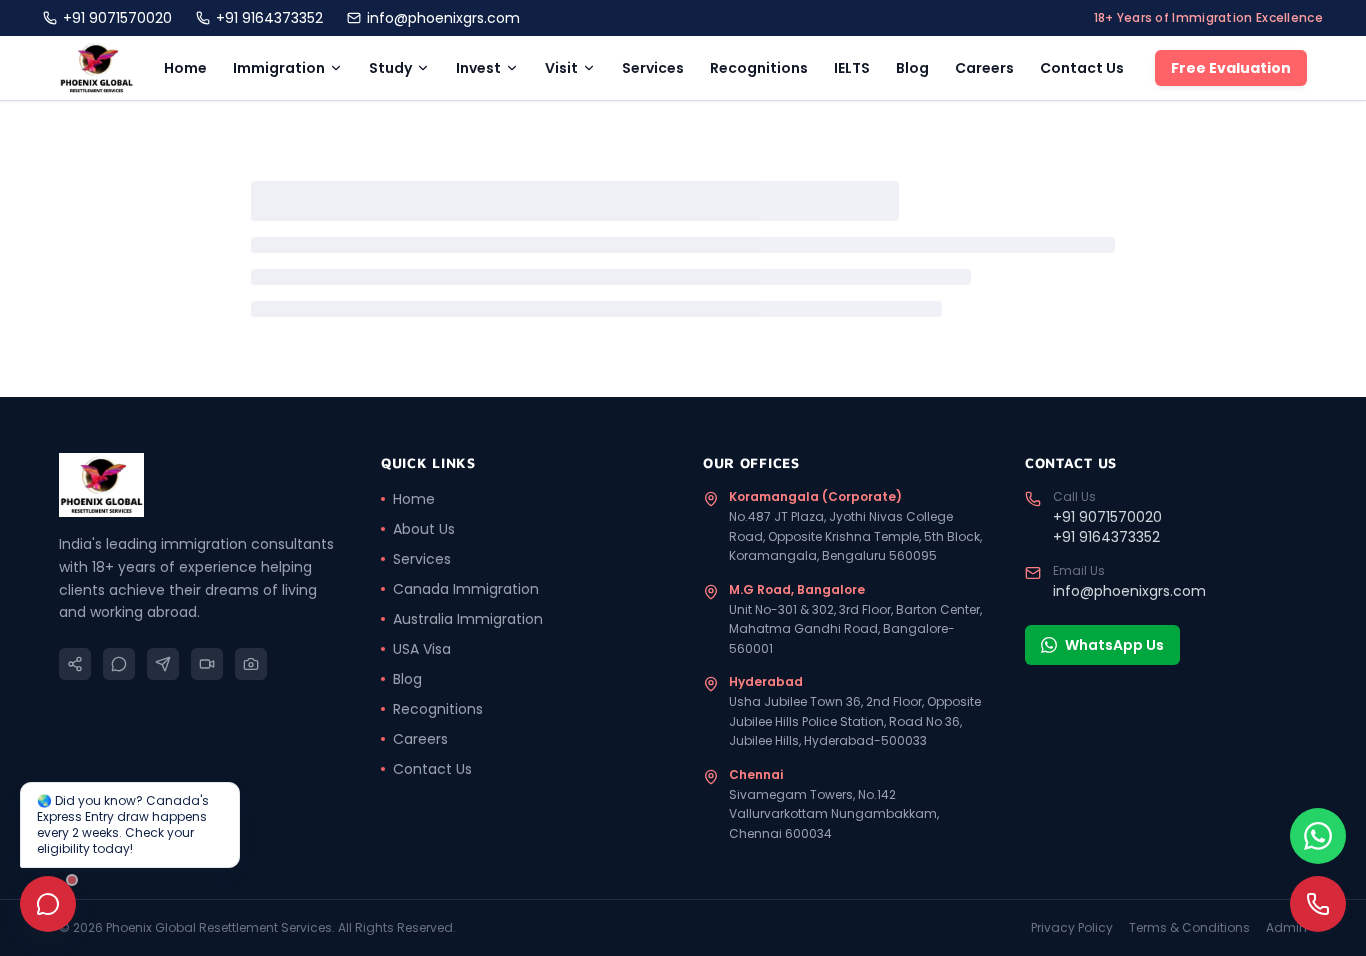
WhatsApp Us (1114, 645)
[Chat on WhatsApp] (1318, 836)
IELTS (852, 68)
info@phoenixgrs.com (443, 18)
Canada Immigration (466, 589)
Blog (912, 68)
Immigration (279, 68)
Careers (984, 68)
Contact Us (1082, 68)
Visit (561, 68)
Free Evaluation (1231, 68)
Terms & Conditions (1189, 928)
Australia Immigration (468, 619)
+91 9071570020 (117, 18)
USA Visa (422, 649)
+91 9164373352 (269, 18)
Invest (478, 68)
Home (185, 68)
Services (653, 68)
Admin (1286, 928)
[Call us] (1318, 904)
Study (390, 68)
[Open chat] (48, 904)
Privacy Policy (1072, 928)
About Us (424, 529)
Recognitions (759, 68)
